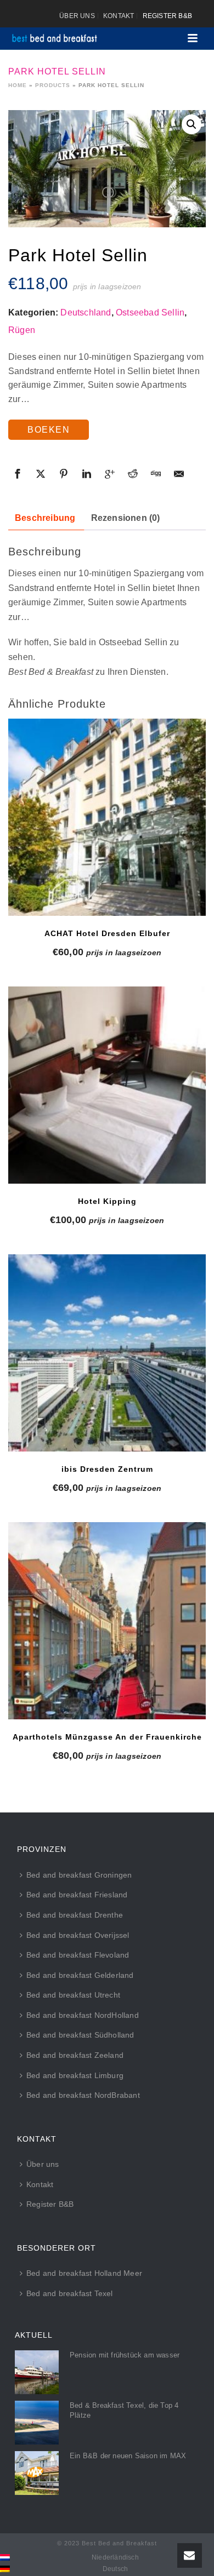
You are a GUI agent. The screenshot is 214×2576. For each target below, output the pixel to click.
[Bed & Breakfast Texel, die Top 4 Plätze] (37, 2423)
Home (18, 85)
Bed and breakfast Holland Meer (84, 2273)
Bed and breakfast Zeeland (75, 2055)
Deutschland (86, 312)
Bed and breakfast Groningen (79, 1875)
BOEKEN (49, 430)
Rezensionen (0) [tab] (126, 518)
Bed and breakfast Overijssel (78, 1935)
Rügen (22, 330)
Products (53, 85)
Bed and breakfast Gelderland (80, 1975)
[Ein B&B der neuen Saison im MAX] (37, 2473)
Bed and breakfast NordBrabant (83, 2095)
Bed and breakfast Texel (70, 2293)
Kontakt (40, 2184)
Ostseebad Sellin (150, 312)
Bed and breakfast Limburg (75, 2075)
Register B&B (50, 2204)
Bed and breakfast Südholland (80, 2035)
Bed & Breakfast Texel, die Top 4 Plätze (124, 2410)
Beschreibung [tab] (45, 518)
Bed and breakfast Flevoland (78, 1955)
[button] (192, 124)
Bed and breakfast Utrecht (73, 1995)
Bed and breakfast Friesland (77, 1895)
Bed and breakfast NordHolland (83, 2015)
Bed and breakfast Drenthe (75, 1915)
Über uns (43, 2164)
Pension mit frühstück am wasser (125, 2355)
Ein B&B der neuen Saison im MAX (128, 2456)
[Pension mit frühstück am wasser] (37, 2372)
